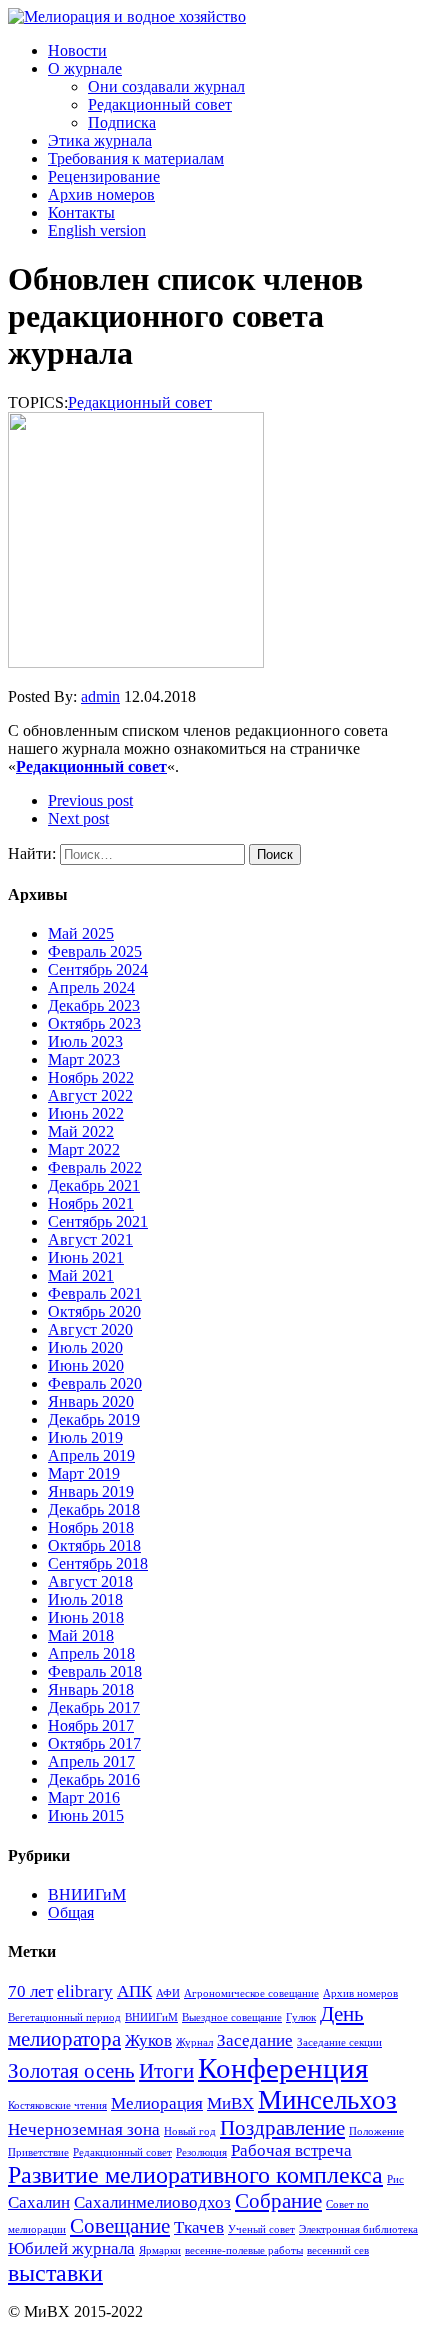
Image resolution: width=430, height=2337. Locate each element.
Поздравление (282, 2128)
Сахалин (39, 2202)
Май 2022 (81, 1131)
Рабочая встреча (291, 2150)
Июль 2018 (85, 1599)
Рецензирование (104, 176)
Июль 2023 (85, 1041)
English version (97, 230)
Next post (78, 818)
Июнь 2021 (86, 1257)
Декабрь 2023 (94, 1005)
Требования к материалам (136, 158)
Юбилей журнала (71, 2248)
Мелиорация (157, 2103)
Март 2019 (84, 1473)
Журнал (194, 2042)
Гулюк (301, 2017)
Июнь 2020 (86, 1365)
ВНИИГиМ (87, 1894)
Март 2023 (84, 1059)
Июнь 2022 (86, 1113)
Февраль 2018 (95, 1671)
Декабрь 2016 (94, 1779)
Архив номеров (101, 194)
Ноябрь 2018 (91, 1527)
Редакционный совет (160, 104)
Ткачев (199, 2227)
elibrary (85, 1991)
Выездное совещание (232, 2017)
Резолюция (201, 2152)
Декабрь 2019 (94, 1419)
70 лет (30, 1991)
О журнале (85, 68)
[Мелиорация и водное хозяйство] (215, 17)
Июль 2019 (85, 1437)
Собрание (278, 2201)
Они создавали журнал (166, 86)
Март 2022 (84, 1149)
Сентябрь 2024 (98, 969)
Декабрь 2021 (94, 1185)
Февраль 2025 (95, 951)
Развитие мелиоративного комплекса (195, 2174)
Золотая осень (71, 2071)
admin (100, 696)
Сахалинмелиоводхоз (152, 2202)
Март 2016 (84, 1797)
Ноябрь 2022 (91, 1077)
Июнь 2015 (86, 1815)
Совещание (120, 2226)
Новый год (190, 2131)
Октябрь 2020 (94, 1311)
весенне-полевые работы (244, 2250)
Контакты (81, 212)
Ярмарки (160, 2250)
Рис (395, 2179)
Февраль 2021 (95, 1293)
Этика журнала (100, 140)
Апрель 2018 (91, 1653)
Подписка (122, 122)
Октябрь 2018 (94, 1545)
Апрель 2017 (91, 1761)
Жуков (148, 2040)
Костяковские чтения (57, 2105)
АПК (134, 1991)
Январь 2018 (91, 1689)
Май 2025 (81, 933)
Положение (376, 2131)
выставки (55, 2272)
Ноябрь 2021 (91, 1203)
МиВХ (230, 2103)
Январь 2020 (91, 1401)
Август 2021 (90, 1239)
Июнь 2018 (86, 1617)
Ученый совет (261, 2229)
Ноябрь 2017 (91, 1725)
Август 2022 (90, 1095)
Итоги (166, 2071)
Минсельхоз (327, 2100)
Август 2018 (90, 1581)
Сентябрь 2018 (98, 1563)
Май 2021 (81, 1275)
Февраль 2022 (95, 1167)
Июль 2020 (85, 1347)
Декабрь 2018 (94, 1509)
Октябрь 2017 (94, 1743)
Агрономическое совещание (251, 1993)
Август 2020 (90, 1329)
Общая (71, 1912)
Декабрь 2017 (94, 1707)
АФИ (168, 1993)
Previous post (90, 800)
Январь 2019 (91, 1491)
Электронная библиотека (358, 2229)
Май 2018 (81, 1635)
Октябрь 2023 (94, 1023)
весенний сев (338, 2250)
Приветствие (38, 2152)
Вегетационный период (64, 2017)
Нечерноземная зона (84, 2129)
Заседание (255, 2040)
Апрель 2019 (91, 1455)
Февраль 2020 (95, 1383)
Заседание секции (339, 2042)
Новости (77, 50)
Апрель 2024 (91, 987)
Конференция (283, 2068)
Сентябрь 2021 (98, 1221)
